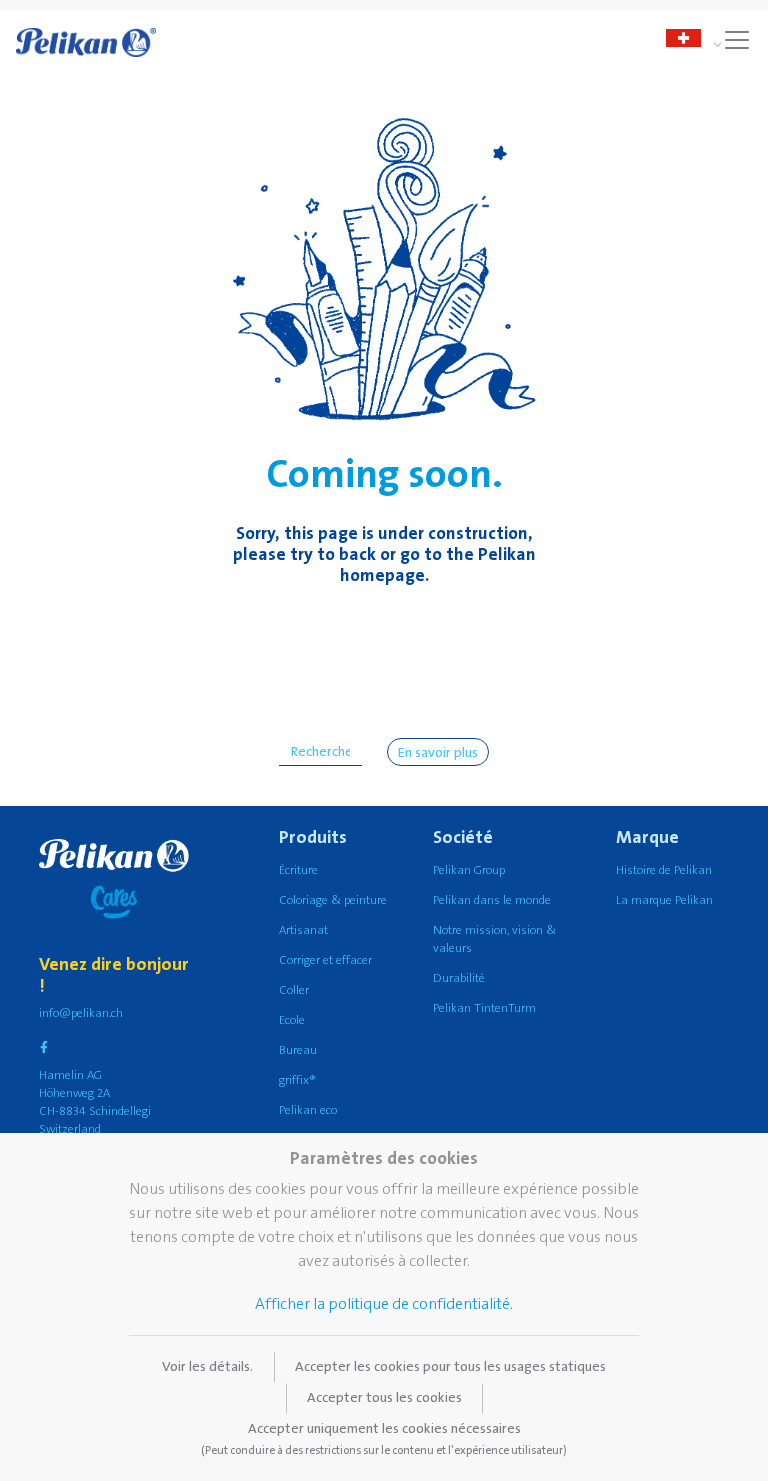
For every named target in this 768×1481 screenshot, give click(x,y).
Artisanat (303, 930)
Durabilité (459, 978)
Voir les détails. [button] (207, 1367)
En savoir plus (438, 753)
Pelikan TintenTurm (484, 1008)
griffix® (297, 1080)
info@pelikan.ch (81, 1013)
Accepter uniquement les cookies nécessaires (384, 1439)
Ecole (292, 1020)
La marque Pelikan (664, 900)
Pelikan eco (308, 1110)
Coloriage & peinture (333, 900)
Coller (294, 990)
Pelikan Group (469, 870)
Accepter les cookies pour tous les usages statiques (450, 1367)
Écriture (298, 870)
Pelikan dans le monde (492, 900)
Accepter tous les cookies (384, 1398)
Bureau (298, 1050)
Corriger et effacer (325, 960)
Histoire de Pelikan (664, 870)
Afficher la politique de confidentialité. (384, 1304)
